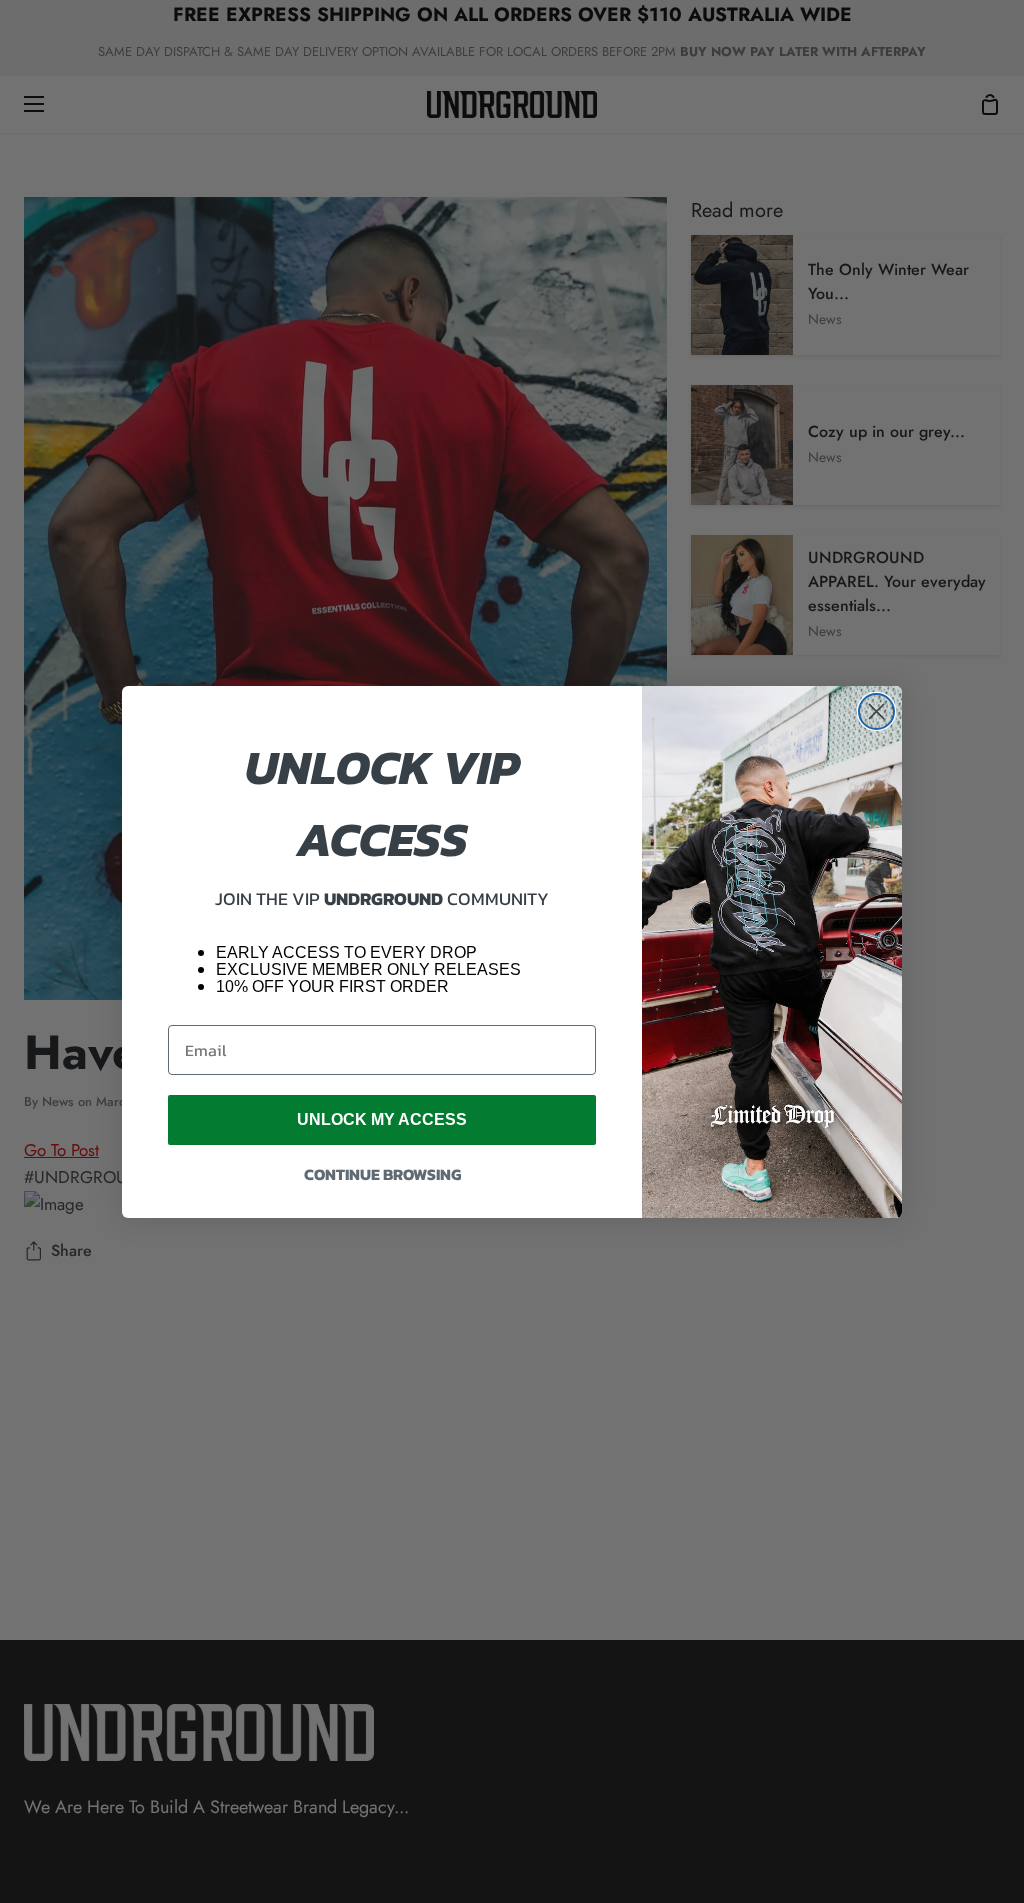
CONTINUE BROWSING (382, 1174)
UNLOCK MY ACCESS (382, 1119)
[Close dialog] (876, 711)
